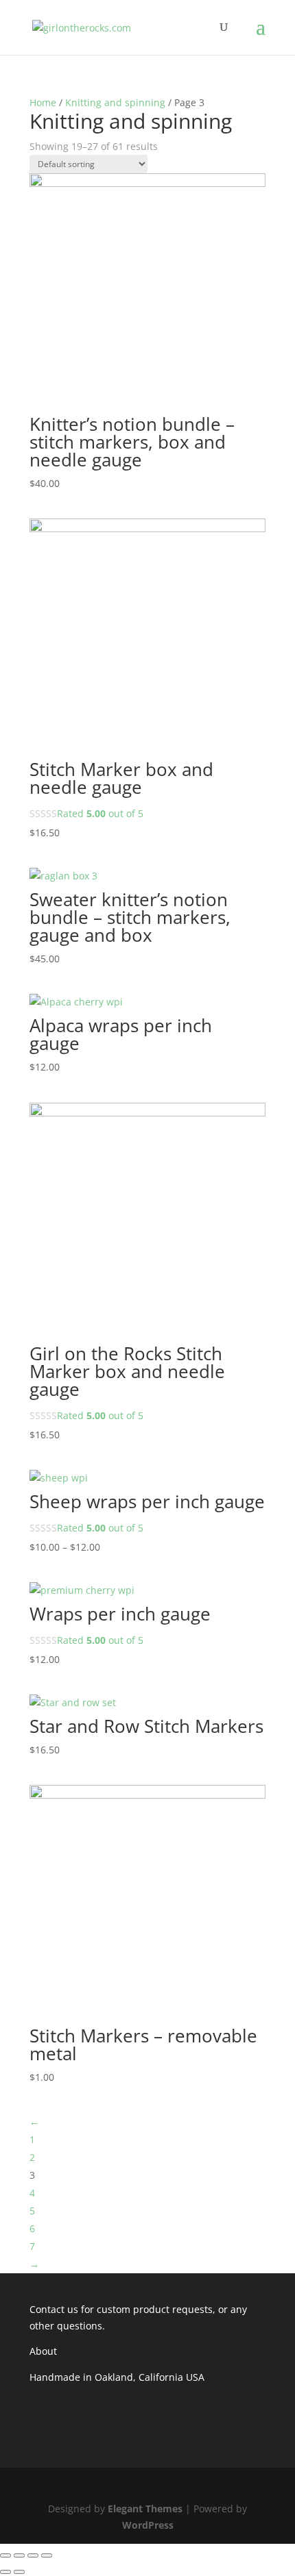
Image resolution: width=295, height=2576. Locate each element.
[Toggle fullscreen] (33, 2555)
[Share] (19, 2555)
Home (43, 102)
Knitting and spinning (115, 102)
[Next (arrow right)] (19, 2572)
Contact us (54, 2309)
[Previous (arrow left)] (5, 2572)
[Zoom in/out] (47, 2555)
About (43, 2351)
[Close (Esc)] (5, 2555)
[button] (147, 291)
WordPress (148, 2525)
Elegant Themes (145, 2509)
